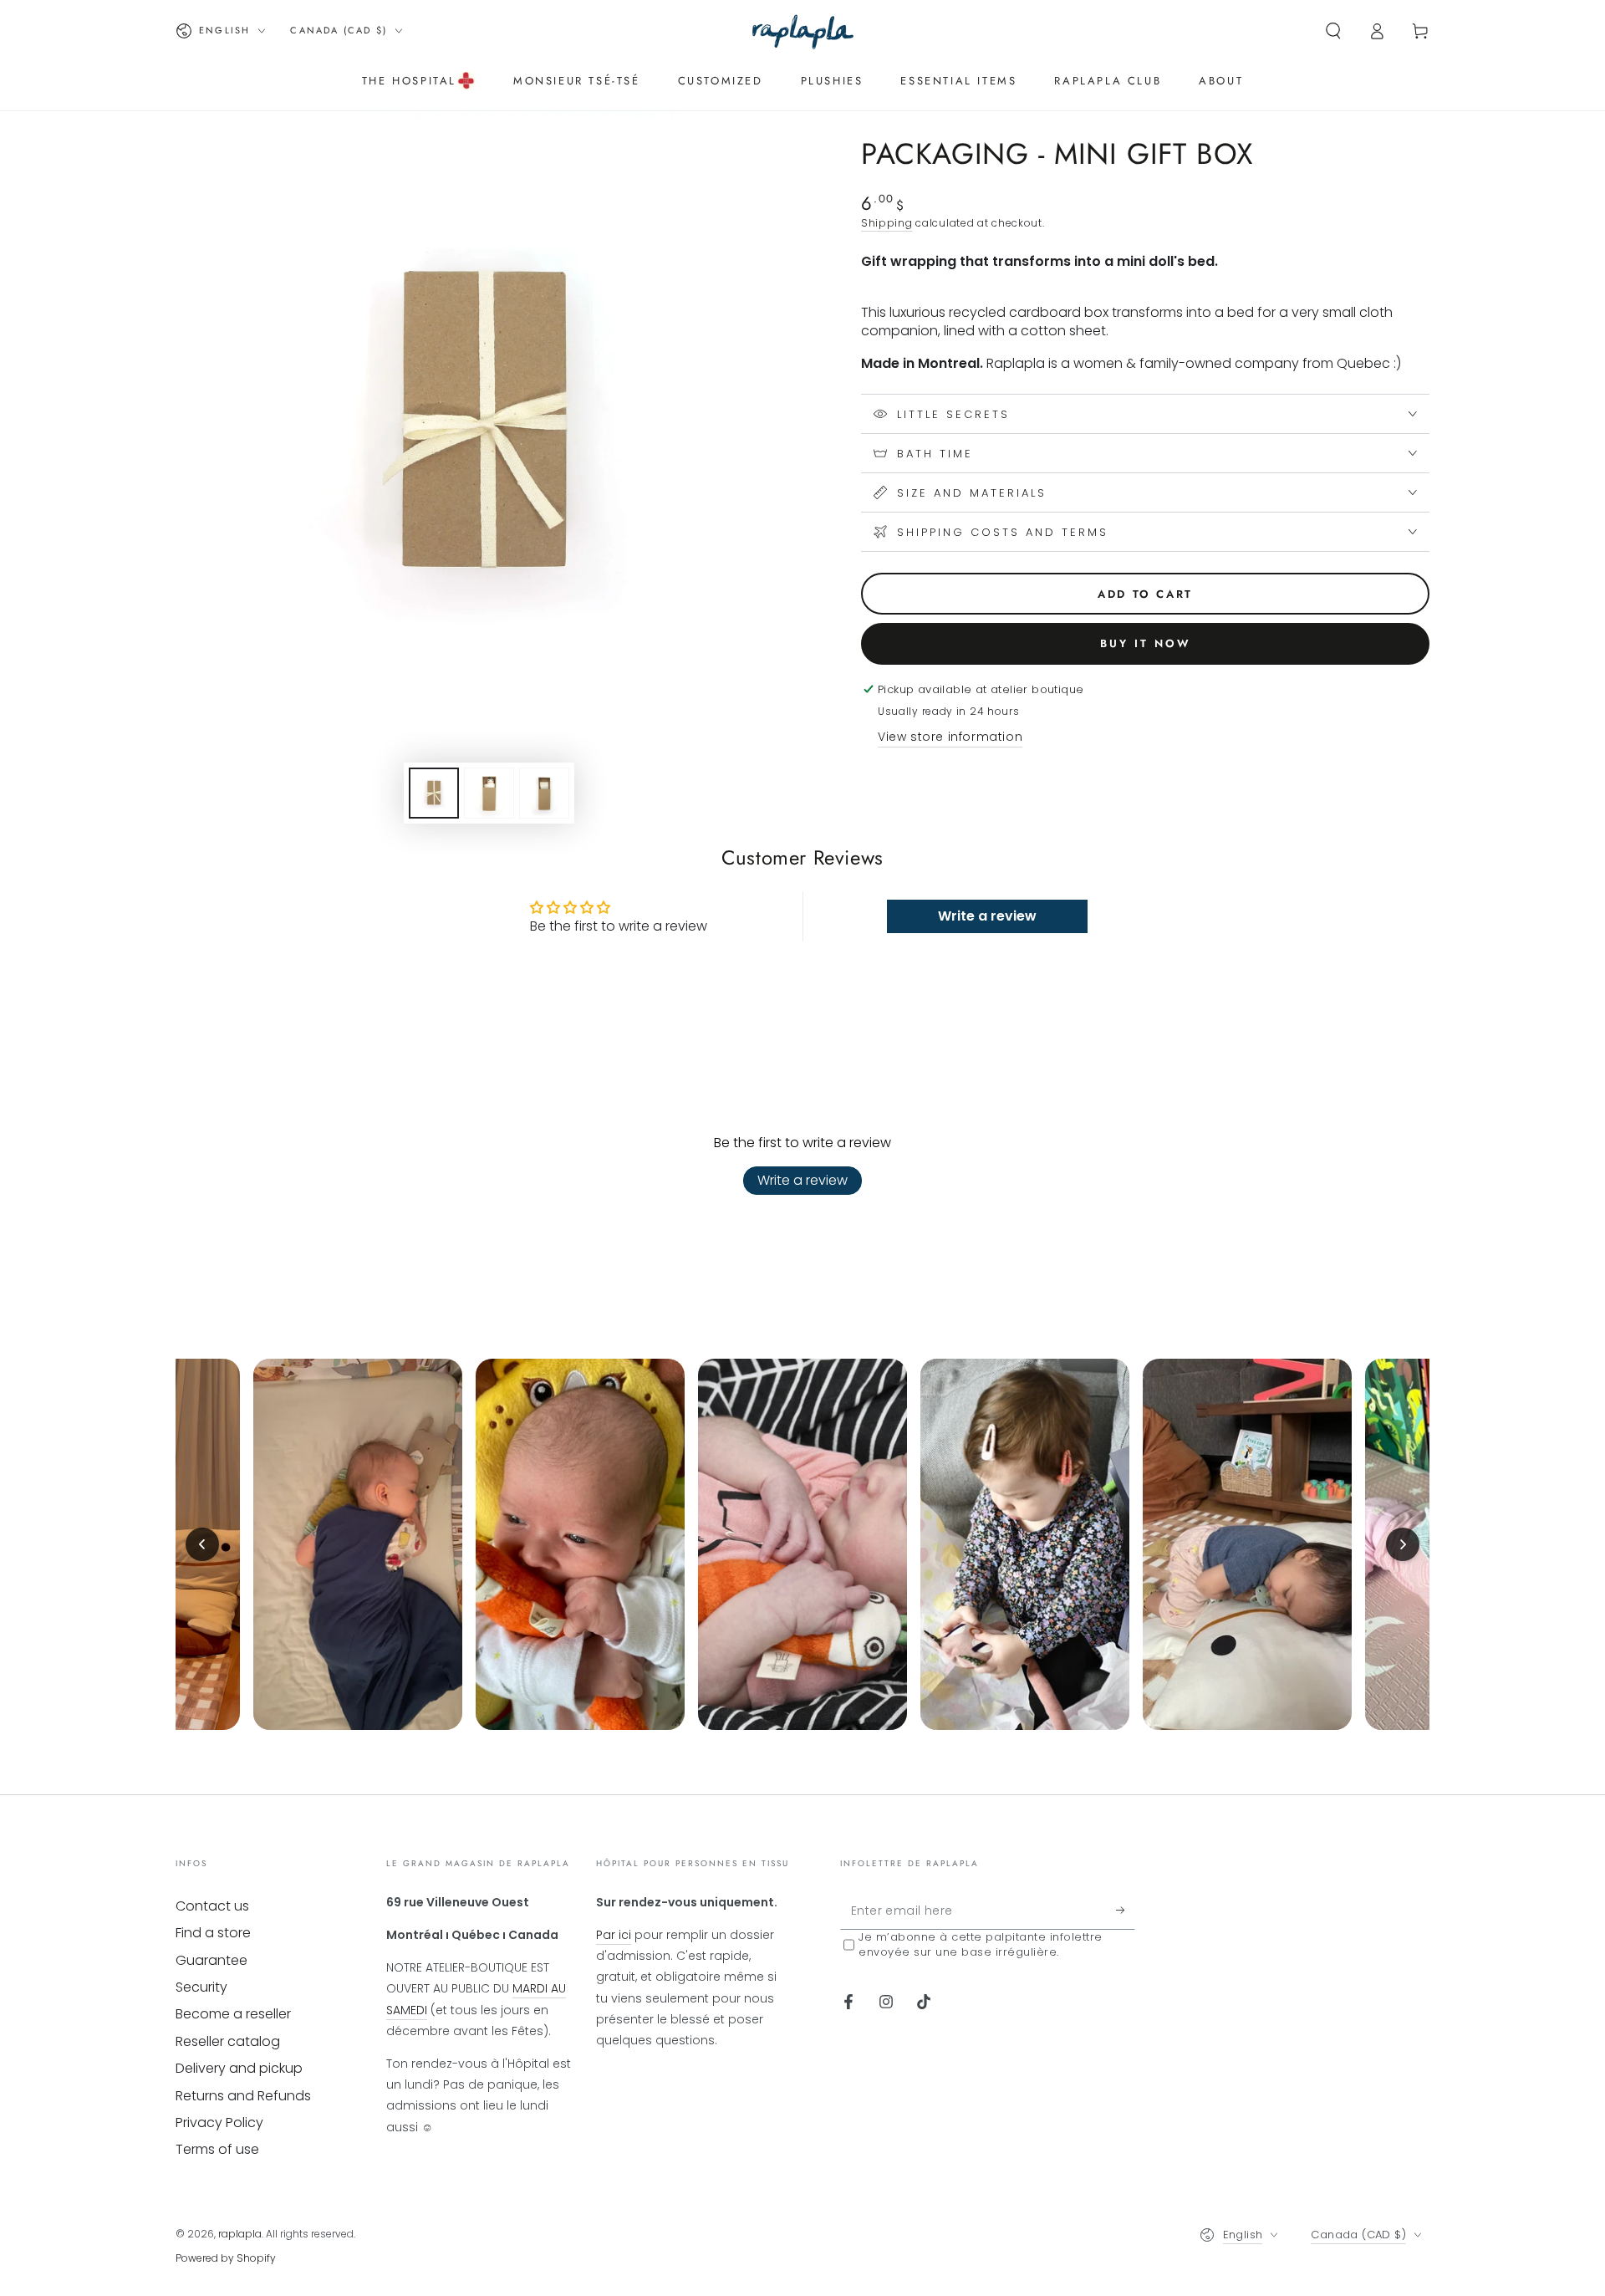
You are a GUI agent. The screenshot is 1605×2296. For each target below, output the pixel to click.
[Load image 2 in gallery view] (489, 793)
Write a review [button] (987, 916)
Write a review (802, 1180)
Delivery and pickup (239, 2068)
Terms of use (217, 2149)
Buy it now (1146, 643)
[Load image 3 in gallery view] (544, 793)
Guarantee (211, 1960)
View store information (950, 737)
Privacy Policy (219, 2123)
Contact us (212, 1906)
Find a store (213, 1933)
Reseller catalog (228, 2041)
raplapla (240, 2234)
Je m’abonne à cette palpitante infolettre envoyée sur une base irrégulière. (981, 1945)
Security (201, 1987)
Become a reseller (233, 2014)
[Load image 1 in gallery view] (434, 793)
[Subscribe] (1126, 1911)
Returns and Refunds (243, 2096)
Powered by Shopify (226, 2258)
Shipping (887, 223)
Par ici (614, 1935)
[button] (1333, 31)
